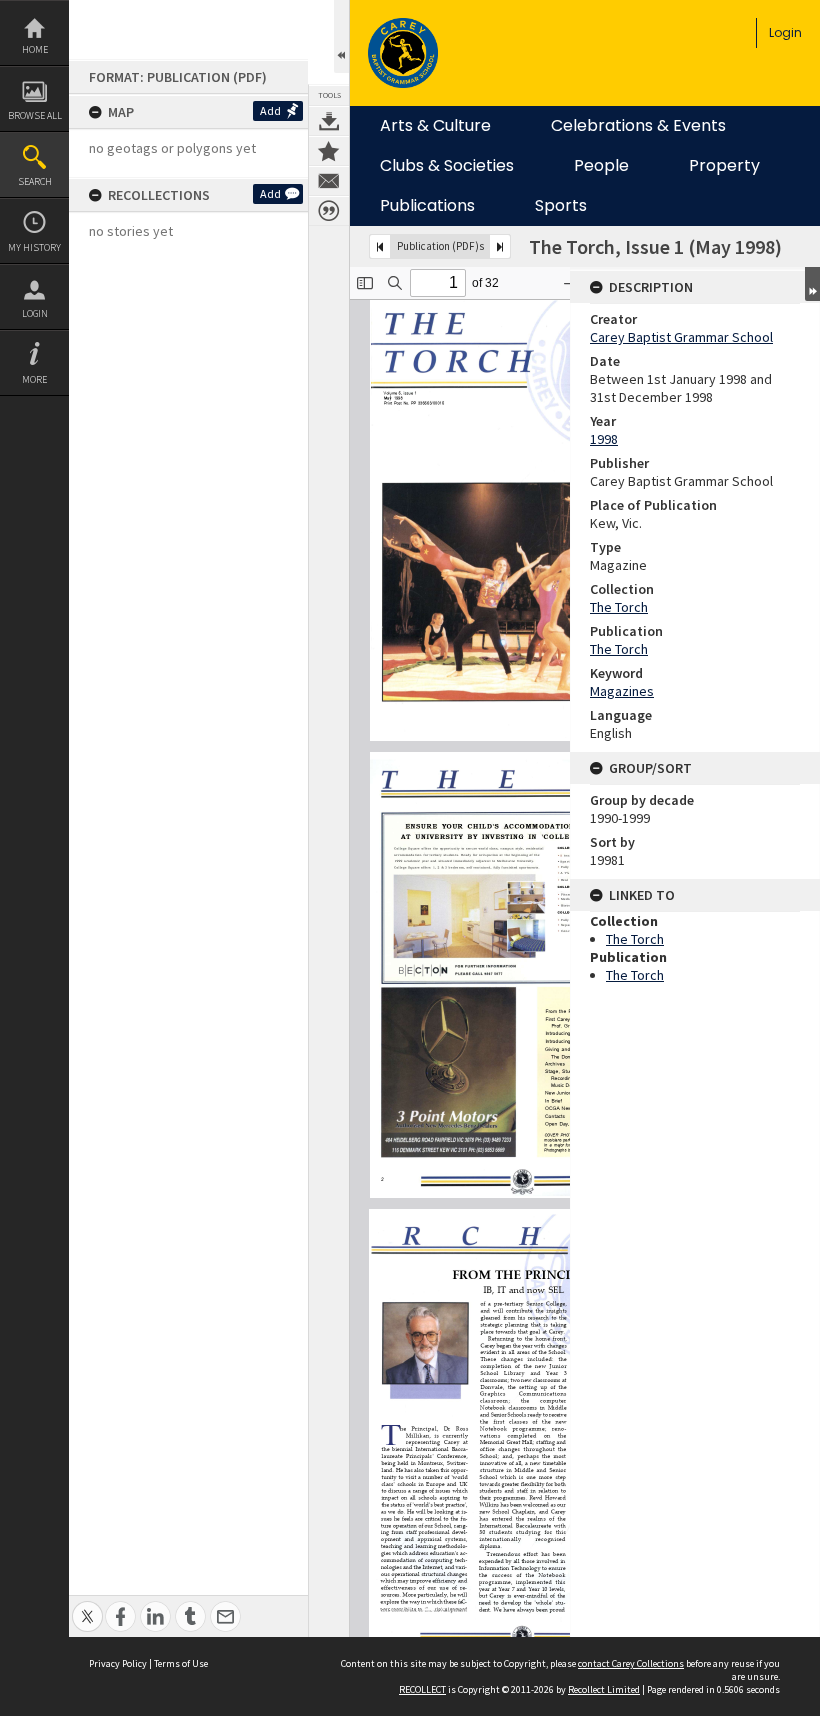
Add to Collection (329, 151)
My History (34, 247)
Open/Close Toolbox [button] (341, 36)
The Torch (619, 607)
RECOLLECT (422, 1689)
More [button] (34, 379)
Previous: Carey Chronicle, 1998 (380, 246)
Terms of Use (181, 1663)
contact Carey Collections (631, 1663)
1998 (604, 439)
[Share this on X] (87, 1605)
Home (35, 49)
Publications (427, 206)
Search (35, 181)
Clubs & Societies (447, 166)
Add (270, 110)
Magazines (622, 691)
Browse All (35, 115)
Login (35, 313)
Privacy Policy (118, 1663)
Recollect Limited (604, 1689)
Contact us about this (329, 181)
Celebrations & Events (638, 126)
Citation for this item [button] (329, 211)
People (601, 166)
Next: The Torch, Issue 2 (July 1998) (500, 246)
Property (724, 166)
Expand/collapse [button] (812, 284)
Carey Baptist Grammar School (681, 337)
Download (329, 121)
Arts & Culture (435, 126)
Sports (561, 206)
